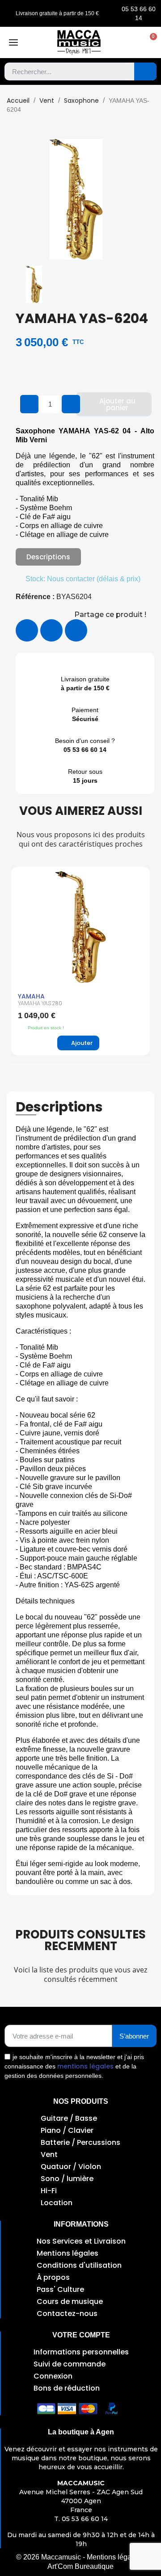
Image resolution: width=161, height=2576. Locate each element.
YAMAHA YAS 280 (40, 1003)
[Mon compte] (131, 42)
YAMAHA (31, 996)
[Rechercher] (145, 71)
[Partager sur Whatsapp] (76, 630)
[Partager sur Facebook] (27, 630)
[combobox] (63, 71)
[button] (149, 42)
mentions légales (85, 2066)
